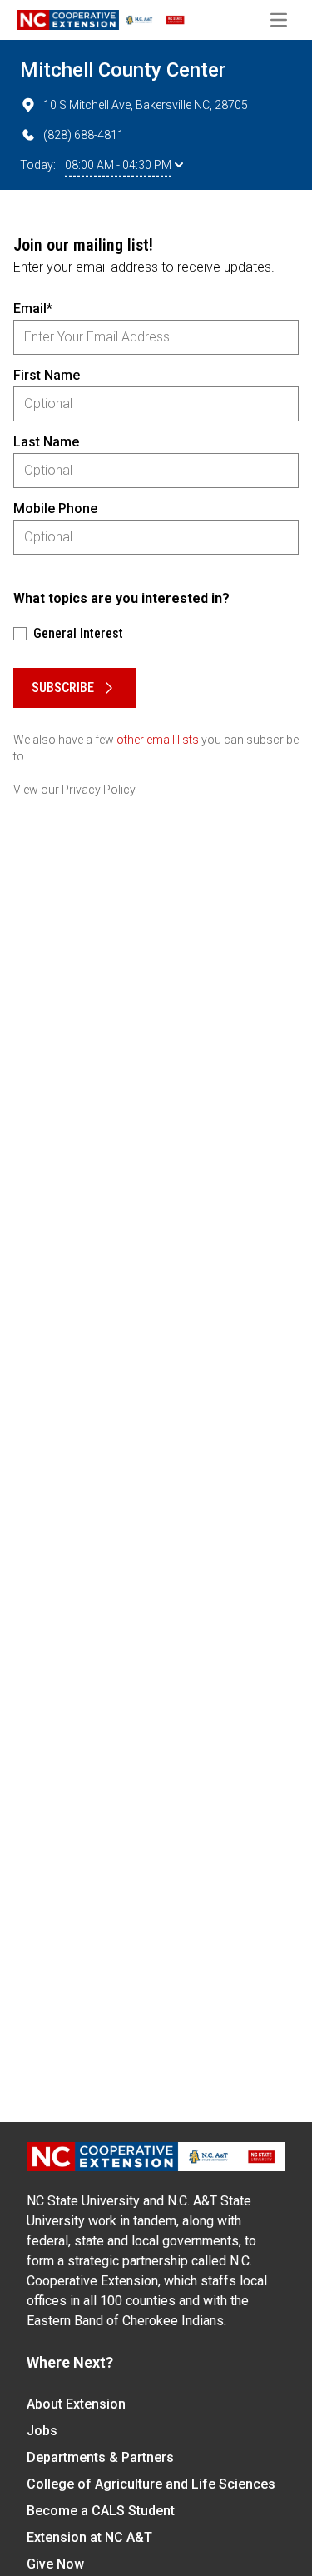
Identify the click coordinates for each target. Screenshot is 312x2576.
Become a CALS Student (101, 2511)
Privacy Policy (99, 790)
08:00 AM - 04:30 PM (118, 165)
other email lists (158, 740)
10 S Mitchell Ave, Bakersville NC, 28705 (146, 105)
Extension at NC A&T (89, 2537)
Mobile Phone (55, 508)
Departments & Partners (100, 2457)
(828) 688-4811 (84, 135)
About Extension (76, 2404)
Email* (33, 309)
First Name (47, 375)
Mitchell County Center (123, 70)
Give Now (55, 2564)
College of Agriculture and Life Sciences (151, 2484)
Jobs (42, 2431)
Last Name (46, 442)
